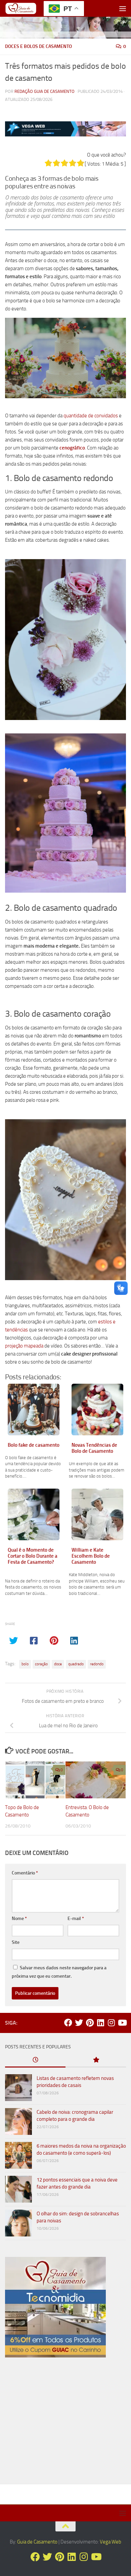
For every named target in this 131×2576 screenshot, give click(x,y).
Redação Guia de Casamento (45, 91)
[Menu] (123, 8)
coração (41, 1664)
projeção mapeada (24, 1346)
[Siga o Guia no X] (79, 2023)
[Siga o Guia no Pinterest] (90, 2023)
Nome (19, 1919)
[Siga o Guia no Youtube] (122, 2023)
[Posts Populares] (96, 2060)
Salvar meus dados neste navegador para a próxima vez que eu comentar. (59, 1972)
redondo (97, 1664)
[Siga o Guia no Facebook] (68, 2023)
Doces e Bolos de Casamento (38, 46)
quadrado (76, 1664)
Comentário (25, 1873)
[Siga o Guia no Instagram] (111, 2023)
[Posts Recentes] (35, 2060)
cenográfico (72, 448)
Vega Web (111, 2542)
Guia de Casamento (37, 2542)
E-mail (76, 1919)
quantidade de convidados (91, 416)
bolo (25, 1664)
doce (58, 1664)
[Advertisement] (65, 2423)
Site (16, 1942)
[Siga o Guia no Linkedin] (100, 2023)
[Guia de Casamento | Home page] (26, 8)
